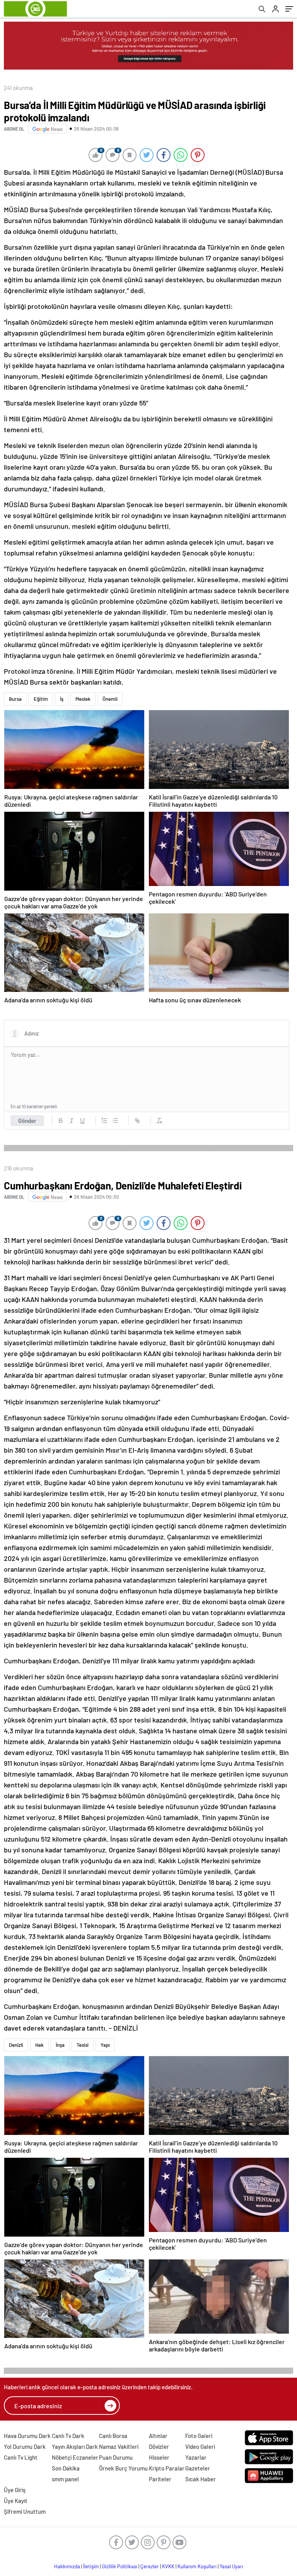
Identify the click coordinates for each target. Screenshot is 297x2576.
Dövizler (159, 2447)
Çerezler (150, 2566)
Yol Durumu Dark (25, 2447)
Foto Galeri (199, 2436)
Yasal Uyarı (231, 2566)
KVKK (168, 2566)
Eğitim (41, 699)
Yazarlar (196, 2457)
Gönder (27, 1121)
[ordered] (104, 1121)
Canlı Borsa (113, 2436)
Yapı (105, 2045)
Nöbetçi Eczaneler (75, 2457)
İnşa (60, 2045)
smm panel (65, 2479)
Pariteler (160, 2479)
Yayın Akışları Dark (75, 2447)
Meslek (83, 699)
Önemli (110, 699)
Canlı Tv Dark (68, 2436)
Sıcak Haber (201, 2479)
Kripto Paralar (167, 2468)
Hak (39, 2045)
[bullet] (115, 1121)
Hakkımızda (67, 2566)
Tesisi (83, 2045)
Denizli (16, 2045)
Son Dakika (66, 2468)
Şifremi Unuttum (25, 2511)
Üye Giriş (15, 2490)
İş (62, 699)
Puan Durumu (116, 2457)
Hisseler (159, 2457)
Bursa (15, 699)
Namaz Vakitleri (119, 2447)
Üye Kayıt (16, 2501)
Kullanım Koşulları (197, 2566)
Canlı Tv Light (21, 2457)
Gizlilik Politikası (120, 2566)
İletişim (91, 2566)
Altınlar (158, 2436)
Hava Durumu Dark (27, 2436)
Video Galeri (200, 2447)
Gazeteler (198, 2468)
